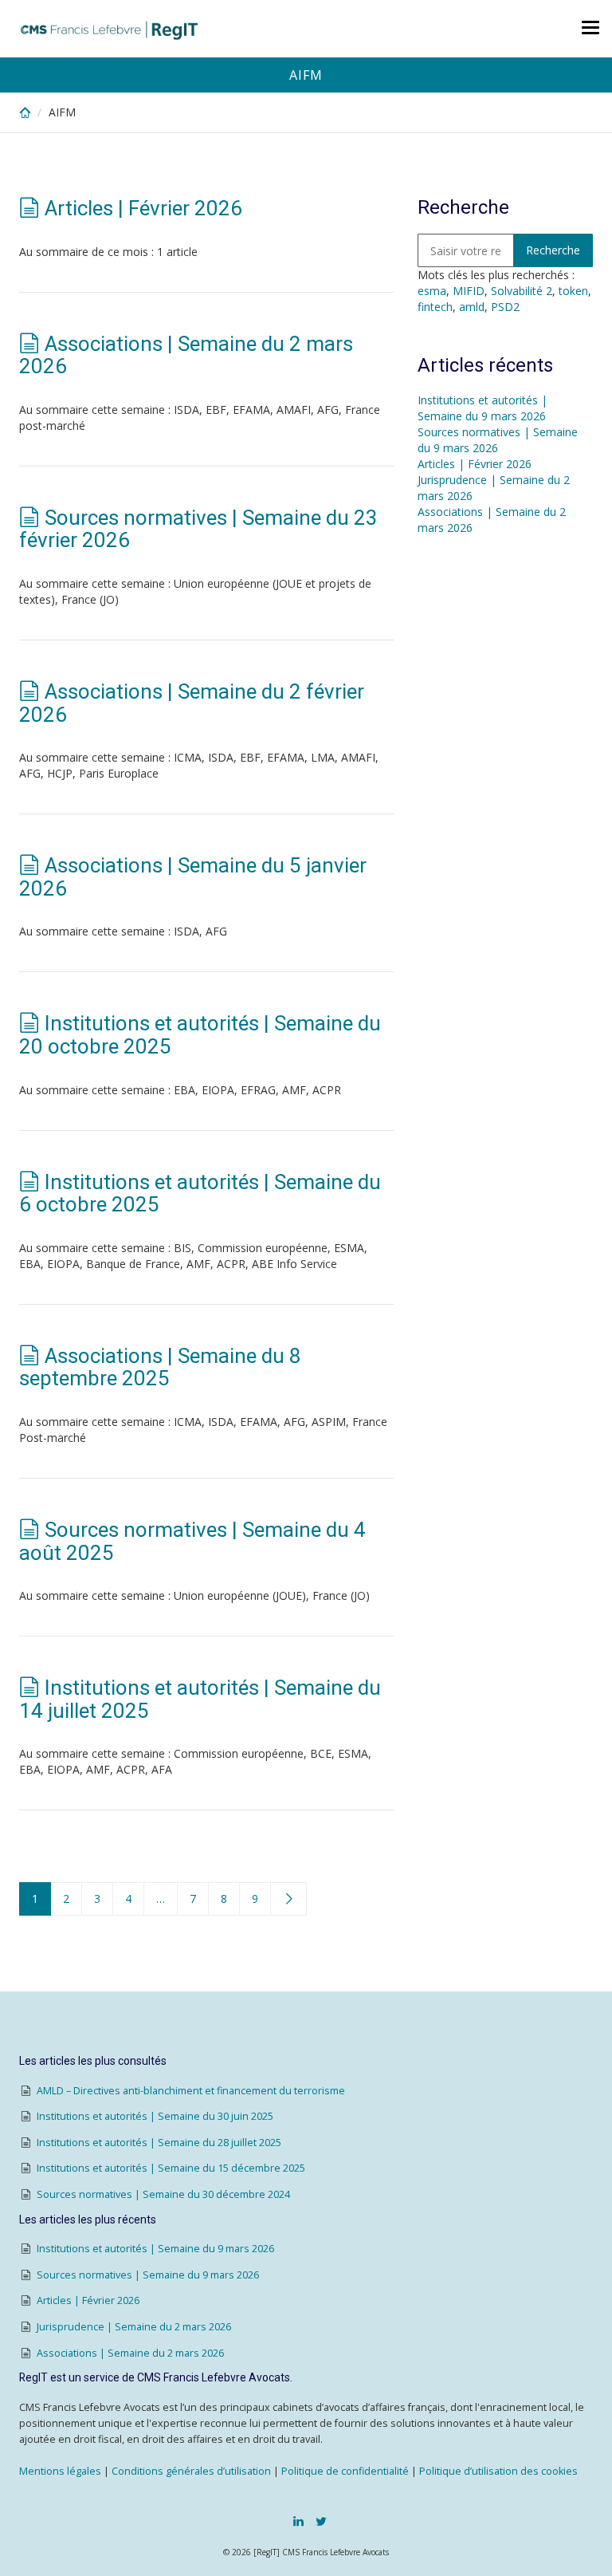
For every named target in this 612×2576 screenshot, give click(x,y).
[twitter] (321, 2521)
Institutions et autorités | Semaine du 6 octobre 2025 (200, 1193)
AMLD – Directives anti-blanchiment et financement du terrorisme (191, 2091)
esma (432, 291)
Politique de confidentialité (345, 2471)
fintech (435, 307)
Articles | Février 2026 (143, 208)
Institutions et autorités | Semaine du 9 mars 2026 (483, 408)
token (573, 291)
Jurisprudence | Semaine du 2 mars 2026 (134, 2327)
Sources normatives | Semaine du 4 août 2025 (192, 1541)
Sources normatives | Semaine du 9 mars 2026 (498, 440)
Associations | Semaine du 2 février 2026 (192, 703)
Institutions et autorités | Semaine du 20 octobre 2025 (200, 1035)
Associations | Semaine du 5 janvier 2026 (193, 877)
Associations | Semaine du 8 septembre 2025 (160, 1367)
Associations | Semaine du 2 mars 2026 (186, 355)
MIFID (469, 291)
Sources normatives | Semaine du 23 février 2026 (198, 529)
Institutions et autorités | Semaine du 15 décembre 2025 (171, 2168)
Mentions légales (60, 2471)
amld (472, 307)
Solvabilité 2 (522, 291)
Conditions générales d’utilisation (191, 2471)
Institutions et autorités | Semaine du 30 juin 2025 (155, 2116)
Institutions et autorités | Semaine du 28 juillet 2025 (159, 2143)
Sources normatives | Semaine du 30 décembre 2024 (163, 2194)
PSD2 (505, 307)
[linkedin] (298, 2521)
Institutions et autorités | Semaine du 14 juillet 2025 (200, 1699)
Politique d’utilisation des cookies (498, 2471)
